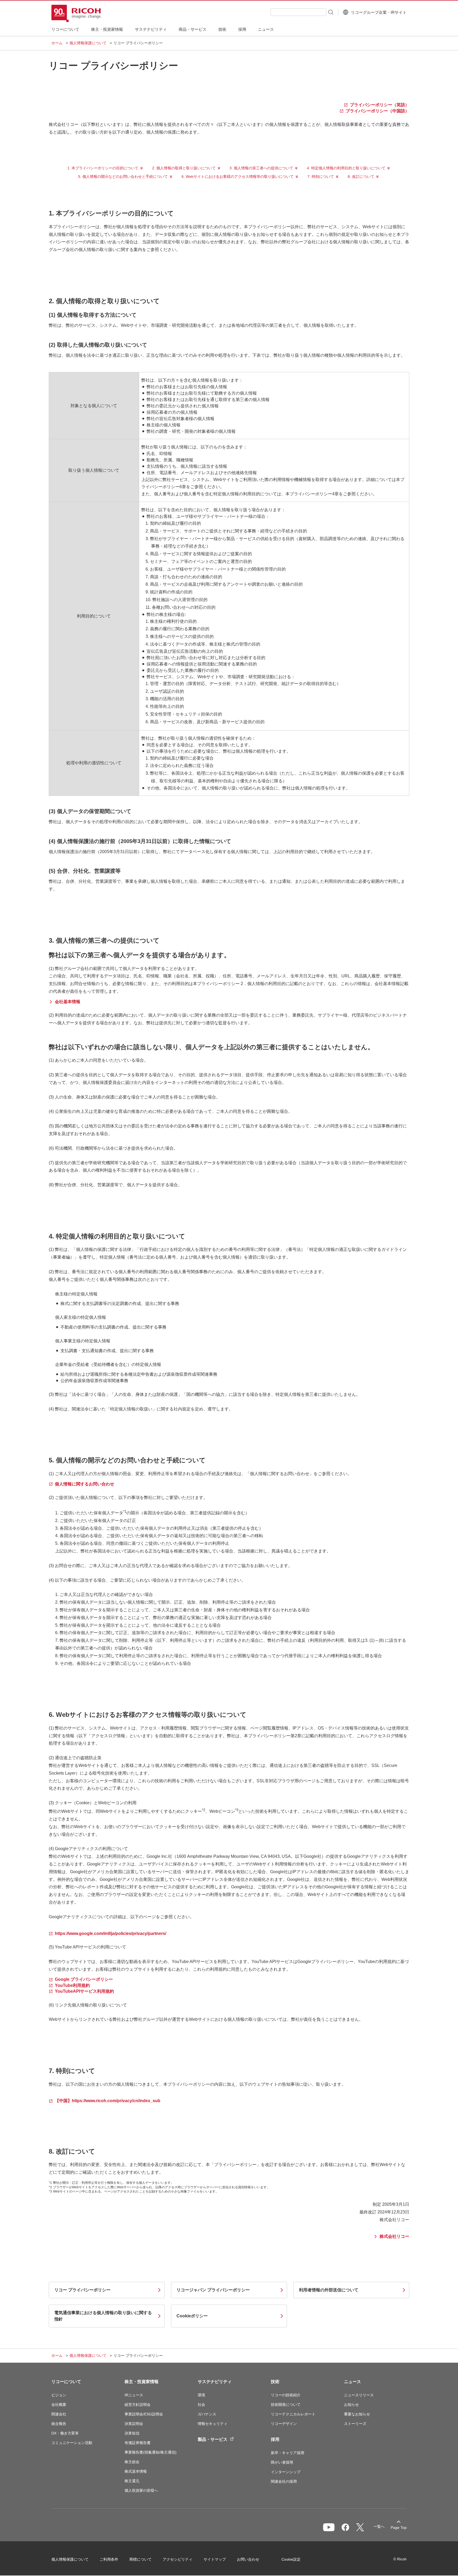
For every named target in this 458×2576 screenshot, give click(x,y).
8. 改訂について (361, 177)
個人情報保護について (88, 43)
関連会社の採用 (284, 2481)
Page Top (399, 2528)
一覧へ (379, 2526)
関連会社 (59, 2414)
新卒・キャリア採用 (288, 2453)
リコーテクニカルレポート (293, 2414)
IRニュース (134, 2395)
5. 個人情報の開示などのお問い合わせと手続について (123, 177)
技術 (275, 2382)
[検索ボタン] (330, 12)
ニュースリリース (359, 2395)
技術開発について (286, 2405)
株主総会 (132, 2462)
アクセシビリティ (178, 2559)
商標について (140, 2559)
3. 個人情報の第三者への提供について (261, 168)
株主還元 (132, 2481)
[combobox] (298, 12)
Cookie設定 (291, 2559)
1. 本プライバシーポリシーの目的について (103, 168)
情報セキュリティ (213, 2424)
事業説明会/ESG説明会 (144, 2414)
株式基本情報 (136, 2471)
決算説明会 (134, 2424)
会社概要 (59, 2405)
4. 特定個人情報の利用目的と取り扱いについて (346, 168)
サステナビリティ (215, 2382)
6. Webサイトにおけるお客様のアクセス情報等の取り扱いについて (238, 177)
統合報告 (59, 2424)
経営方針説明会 (138, 2405)
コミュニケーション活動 (72, 2443)
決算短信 (132, 2433)
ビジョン (59, 2395)
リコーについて (66, 2382)
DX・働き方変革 (65, 2433)
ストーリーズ (355, 2424)
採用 (275, 2439)
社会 (201, 2405)
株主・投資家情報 (142, 2382)
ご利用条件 (109, 2559)
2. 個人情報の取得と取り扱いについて (184, 168)
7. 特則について (321, 177)
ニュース (353, 2382)
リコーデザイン (284, 2424)
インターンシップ (286, 2472)
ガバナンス (207, 2414)
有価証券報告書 (138, 2443)
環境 (201, 2395)
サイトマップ (215, 2559)
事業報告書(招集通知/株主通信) (151, 2452)
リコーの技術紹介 (286, 2395)
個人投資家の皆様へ (141, 2490)
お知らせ (351, 2405)
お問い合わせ (248, 2559)
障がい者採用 (282, 2462)
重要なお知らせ (357, 2414)
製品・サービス (213, 2439)
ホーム (57, 43)
